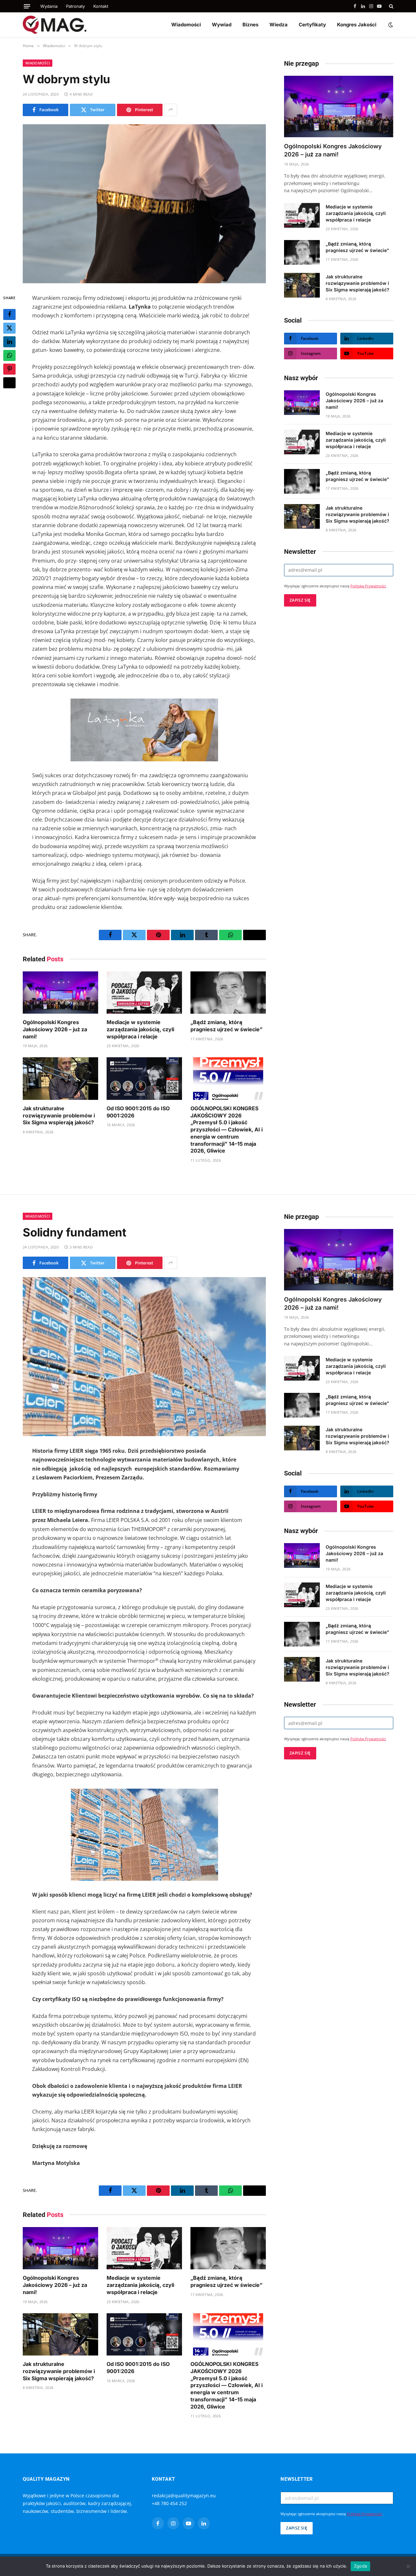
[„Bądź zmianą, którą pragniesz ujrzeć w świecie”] (228, 993)
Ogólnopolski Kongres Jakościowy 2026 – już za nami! (55, 1029)
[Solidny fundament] (144, 1357)
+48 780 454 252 (169, 2503)
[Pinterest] (9, 369)
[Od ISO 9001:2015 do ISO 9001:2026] (144, 1079)
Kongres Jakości (357, 25)
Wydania (49, 6)
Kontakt (101, 6)
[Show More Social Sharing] (171, 110)
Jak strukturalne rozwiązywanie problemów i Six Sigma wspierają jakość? (59, 1115)
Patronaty (75, 6)
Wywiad (222, 25)
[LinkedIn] (9, 341)
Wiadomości (186, 25)
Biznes (250, 25)
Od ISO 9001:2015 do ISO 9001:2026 (138, 1112)
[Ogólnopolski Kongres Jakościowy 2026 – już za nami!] (60, 993)
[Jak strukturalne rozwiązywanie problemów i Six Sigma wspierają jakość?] (60, 1079)
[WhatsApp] (9, 355)
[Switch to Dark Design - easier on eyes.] (390, 25)
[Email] (9, 382)
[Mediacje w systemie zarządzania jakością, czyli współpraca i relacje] (144, 993)
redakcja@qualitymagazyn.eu (184, 2496)
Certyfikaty (312, 25)
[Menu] (27, 6)
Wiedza (279, 25)
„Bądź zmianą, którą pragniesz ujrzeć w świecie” (227, 1026)
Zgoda (360, 2566)
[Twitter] (9, 328)
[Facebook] (9, 314)
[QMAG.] (55, 25)
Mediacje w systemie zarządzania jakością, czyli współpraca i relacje (140, 1029)
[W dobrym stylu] (144, 204)
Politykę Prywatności (368, 586)
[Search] (390, 6)
